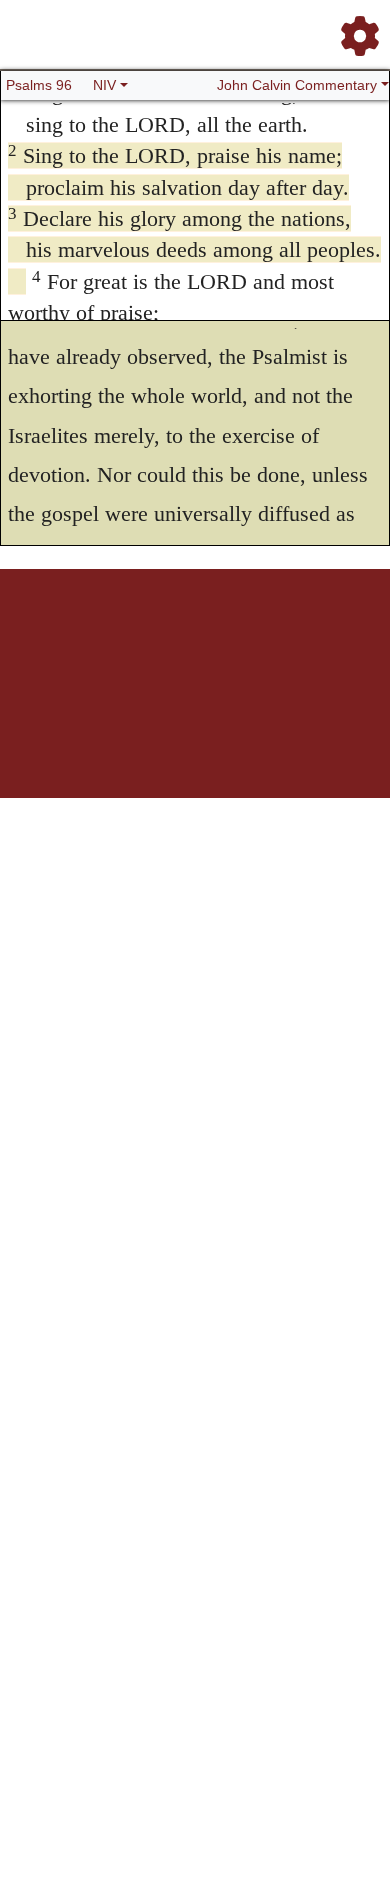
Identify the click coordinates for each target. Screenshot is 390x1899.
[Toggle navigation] (354, 28)
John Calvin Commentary (297, 85)
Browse (128, 638)
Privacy (296, 638)
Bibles (168, 638)
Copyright (249, 638)
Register (83, 638)
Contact (340, 638)
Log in (40, 638)
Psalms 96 (39, 85)
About (204, 638)
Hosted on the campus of (95, 738)
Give (195, 649)
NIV (104, 85)
